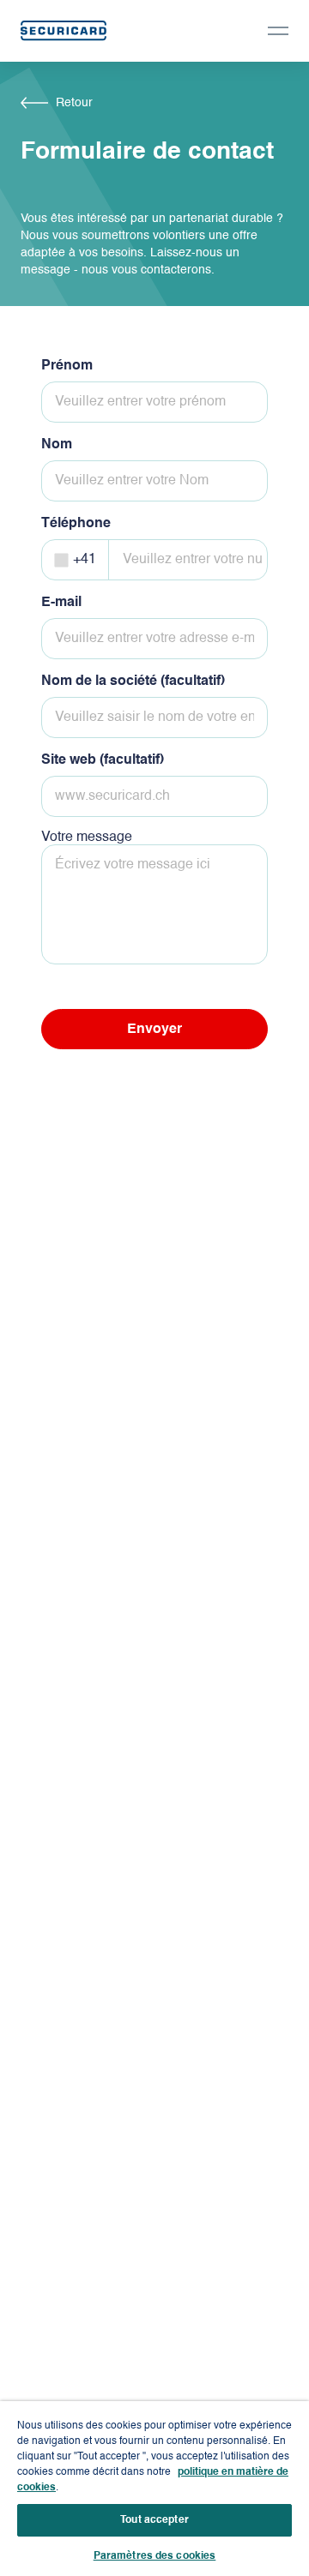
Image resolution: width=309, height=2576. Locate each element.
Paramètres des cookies (155, 2556)
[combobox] (80, 560)
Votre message (87, 838)
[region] (154, 2489)
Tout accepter (154, 2520)
